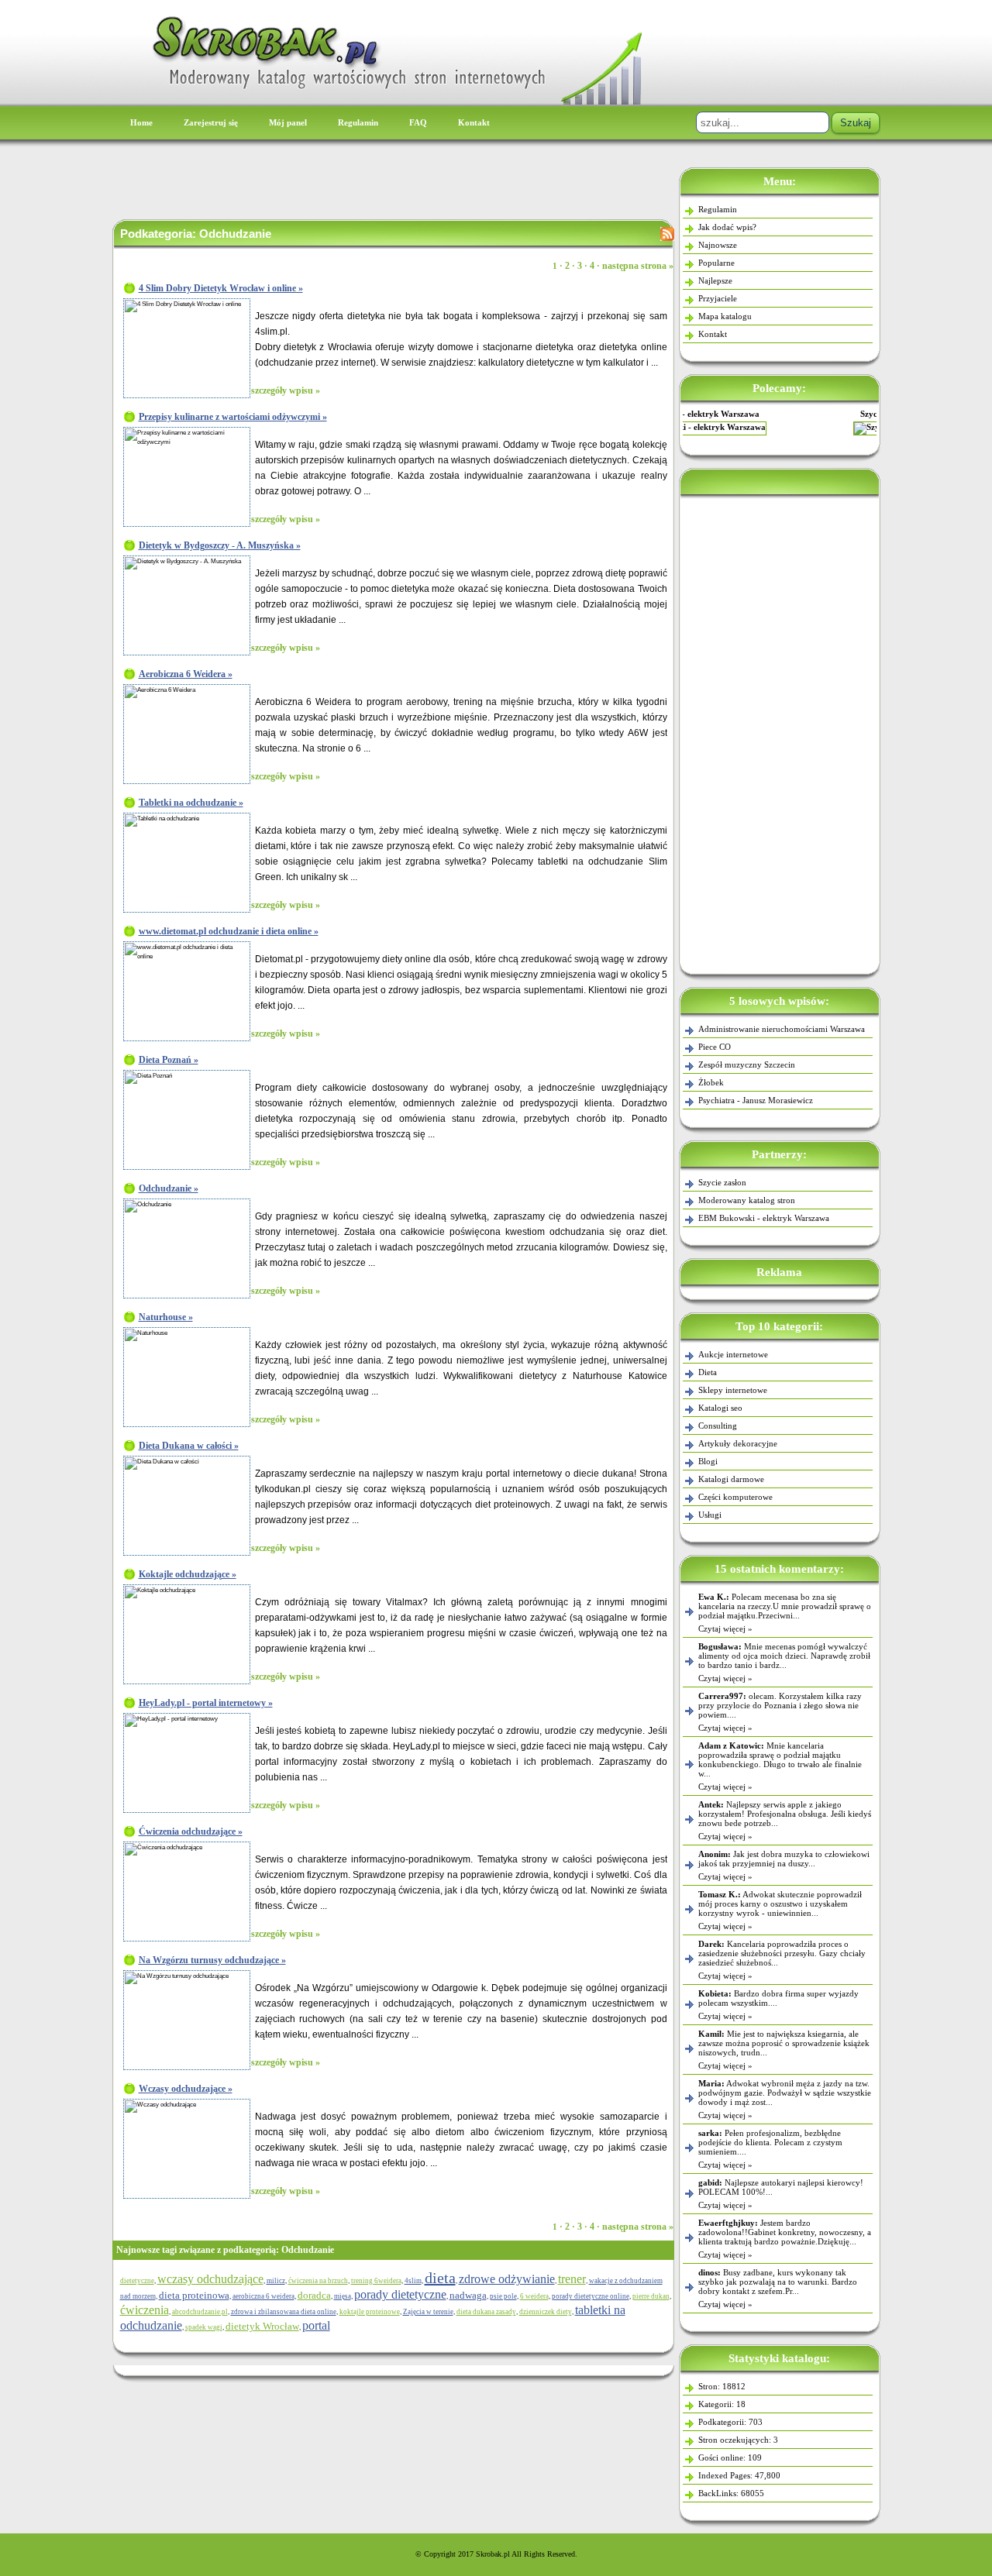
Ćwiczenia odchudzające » (191, 1831)
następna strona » (638, 266)
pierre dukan (651, 2296)
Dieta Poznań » (169, 1060)
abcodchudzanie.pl (200, 2312)
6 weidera (534, 2296)
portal (316, 2325)
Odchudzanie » (169, 1188)
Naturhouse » (166, 1317)
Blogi (708, 1461)
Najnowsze (718, 245)
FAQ (418, 122)
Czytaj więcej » (725, 1628)
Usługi (710, 1515)
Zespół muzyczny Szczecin (747, 1064)
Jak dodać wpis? (727, 227)
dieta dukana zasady (486, 2312)
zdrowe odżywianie (507, 2279)
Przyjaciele (718, 298)
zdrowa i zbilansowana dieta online (284, 2312)
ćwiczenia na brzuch (318, 2281)
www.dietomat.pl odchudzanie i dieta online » (229, 931)
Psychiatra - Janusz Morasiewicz (756, 1100)
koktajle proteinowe (370, 2312)
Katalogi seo (720, 1408)
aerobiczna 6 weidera (263, 2296)
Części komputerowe (735, 1497)
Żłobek (711, 1082)
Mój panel (288, 122)
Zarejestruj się (211, 122)
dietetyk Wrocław (262, 2326)
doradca (314, 2295)
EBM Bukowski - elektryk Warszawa (764, 1218)
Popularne (716, 263)
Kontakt (474, 122)
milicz (276, 2281)
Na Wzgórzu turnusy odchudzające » (212, 1960)
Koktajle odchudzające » (188, 1574)
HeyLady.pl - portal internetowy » (206, 1703)
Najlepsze (715, 280)
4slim (413, 2281)
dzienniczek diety (546, 2312)
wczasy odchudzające (210, 2279)
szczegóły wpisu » (286, 390)
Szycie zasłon (779, 414)
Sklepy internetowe (733, 1390)
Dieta (708, 1372)
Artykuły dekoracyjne (738, 1443)
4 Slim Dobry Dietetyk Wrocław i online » (221, 288)
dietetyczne (137, 2281)
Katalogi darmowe (731, 1479)
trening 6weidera (376, 2281)
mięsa (343, 2296)
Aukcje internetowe (733, 1354)
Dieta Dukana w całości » (189, 1446)
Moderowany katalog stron (747, 1200)
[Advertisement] (780, 731)
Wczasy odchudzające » (186, 2089)
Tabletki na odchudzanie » (191, 803)
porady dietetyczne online (591, 2296)
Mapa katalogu (725, 316)
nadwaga (468, 2295)
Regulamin (358, 122)
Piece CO (715, 1047)
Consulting (718, 1426)
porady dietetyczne (400, 2294)
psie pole (503, 2296)
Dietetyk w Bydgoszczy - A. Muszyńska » (220, 545)
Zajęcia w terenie (428, 2312)
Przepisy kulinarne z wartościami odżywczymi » (233, 417)
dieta (440, 2278)
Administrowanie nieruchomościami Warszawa (782, 1029)
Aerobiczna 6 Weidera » (186, 674)
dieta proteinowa (194, 2295)
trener (572, 2279)
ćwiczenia (145, 2310)
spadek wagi (204, 2327)
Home (141, 122)
